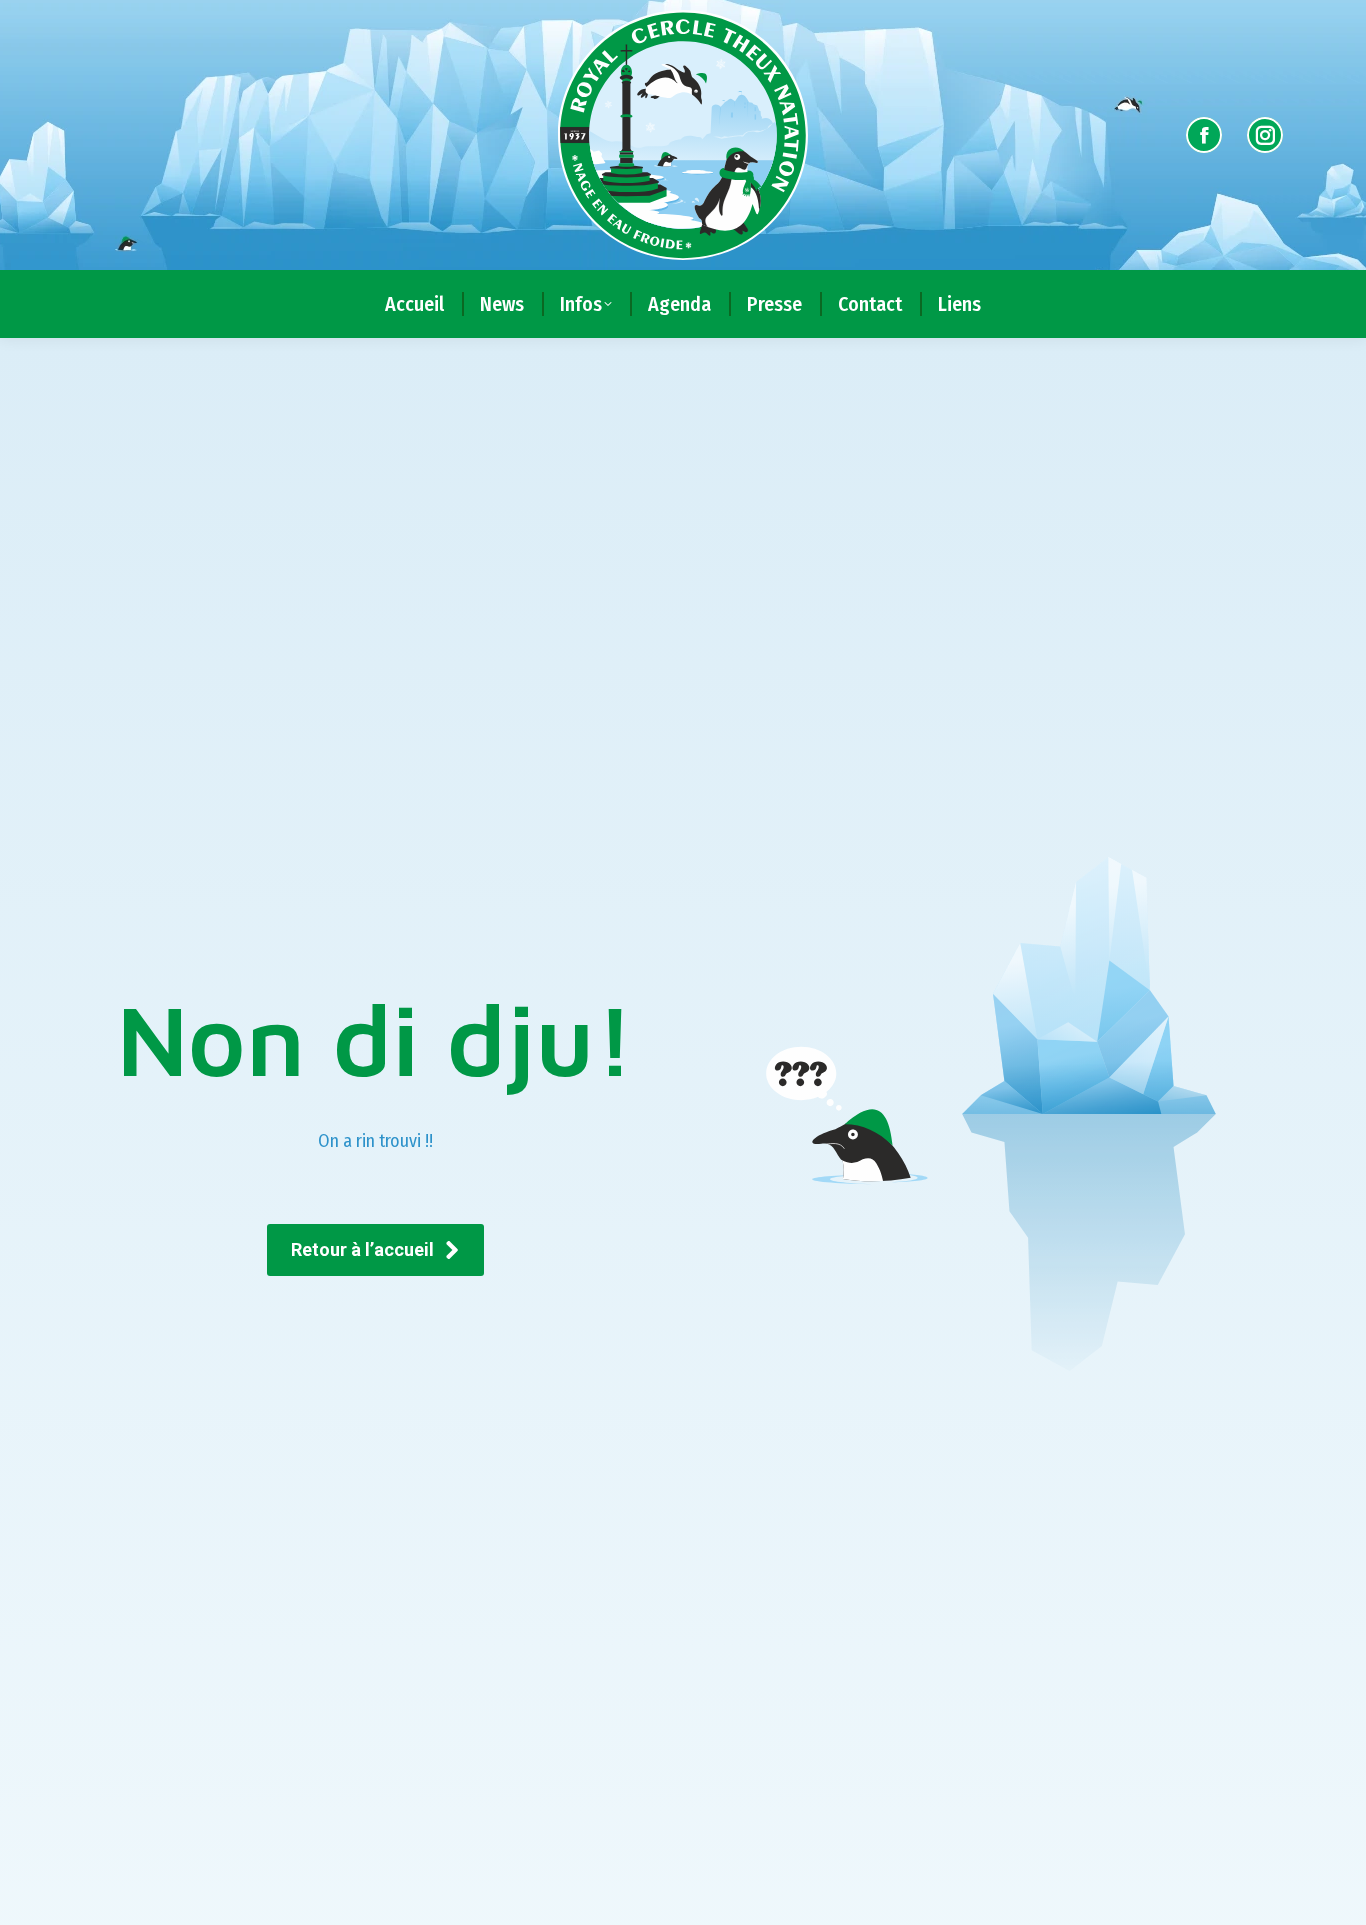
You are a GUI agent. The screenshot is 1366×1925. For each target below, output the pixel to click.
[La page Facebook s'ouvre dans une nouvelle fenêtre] (1204, 135)
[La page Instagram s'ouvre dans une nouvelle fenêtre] (1265, 135)
